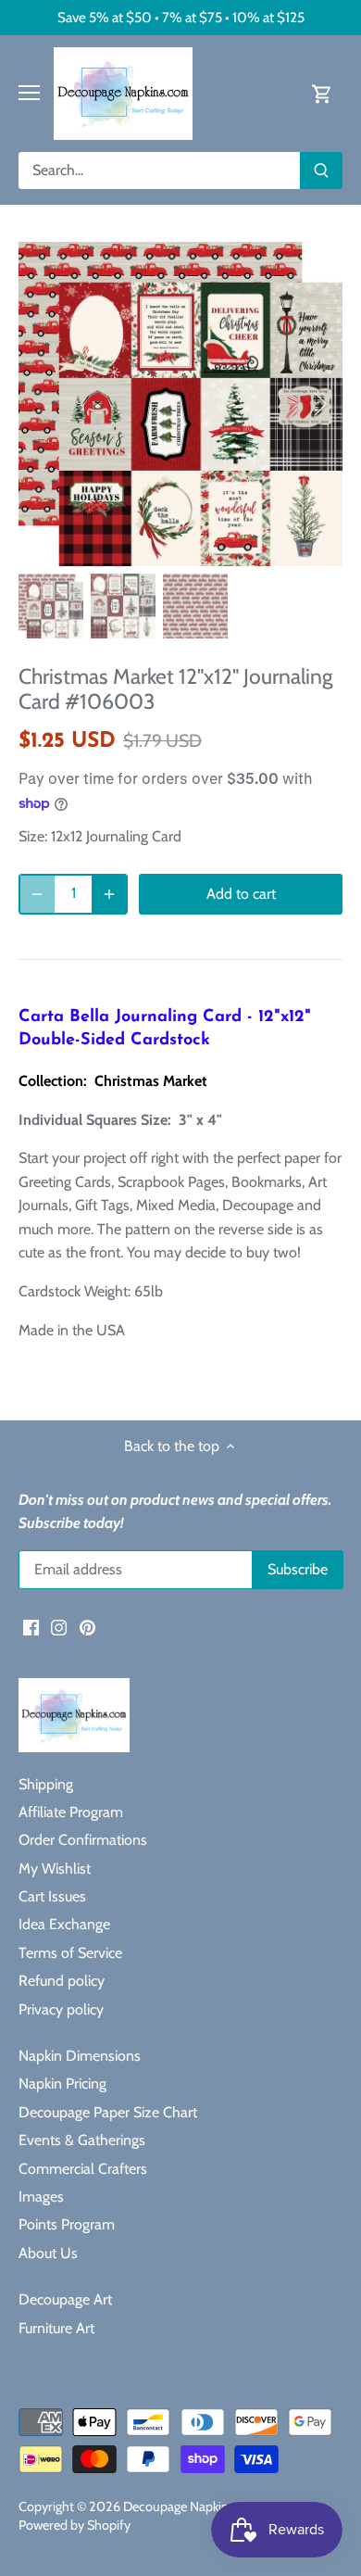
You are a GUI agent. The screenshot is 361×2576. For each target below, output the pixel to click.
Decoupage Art (65, 2299)
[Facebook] (31, 1626)
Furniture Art (56, 2328)
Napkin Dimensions (80, 2056)
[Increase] (109, 894)
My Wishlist (55, 1869)
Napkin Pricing (62, 2084)
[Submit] (321, 170)
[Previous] (42, 404)
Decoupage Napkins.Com (194, 2507)
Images (41, 2197)
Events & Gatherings (82, 2140)
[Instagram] (59, 1626)
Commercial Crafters (83, 2169)
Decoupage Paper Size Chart (108, 2112)
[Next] (319, 404)
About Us (48, 2253)
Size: (33, 836)
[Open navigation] (29, 93)
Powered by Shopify (75, 2525)
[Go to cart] (322, 93)
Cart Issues (52, 1896)
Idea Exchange (64, 1924)
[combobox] (160, 170)
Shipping (46, 1784)
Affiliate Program (71, 1812)
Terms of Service (70, 1953)
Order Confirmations (83, 1840)
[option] (180, 404)
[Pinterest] (87, 1626)
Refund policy (62, 1981)
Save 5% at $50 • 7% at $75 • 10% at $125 (181, 17)
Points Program (67, 2224)
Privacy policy (61, 2009)
